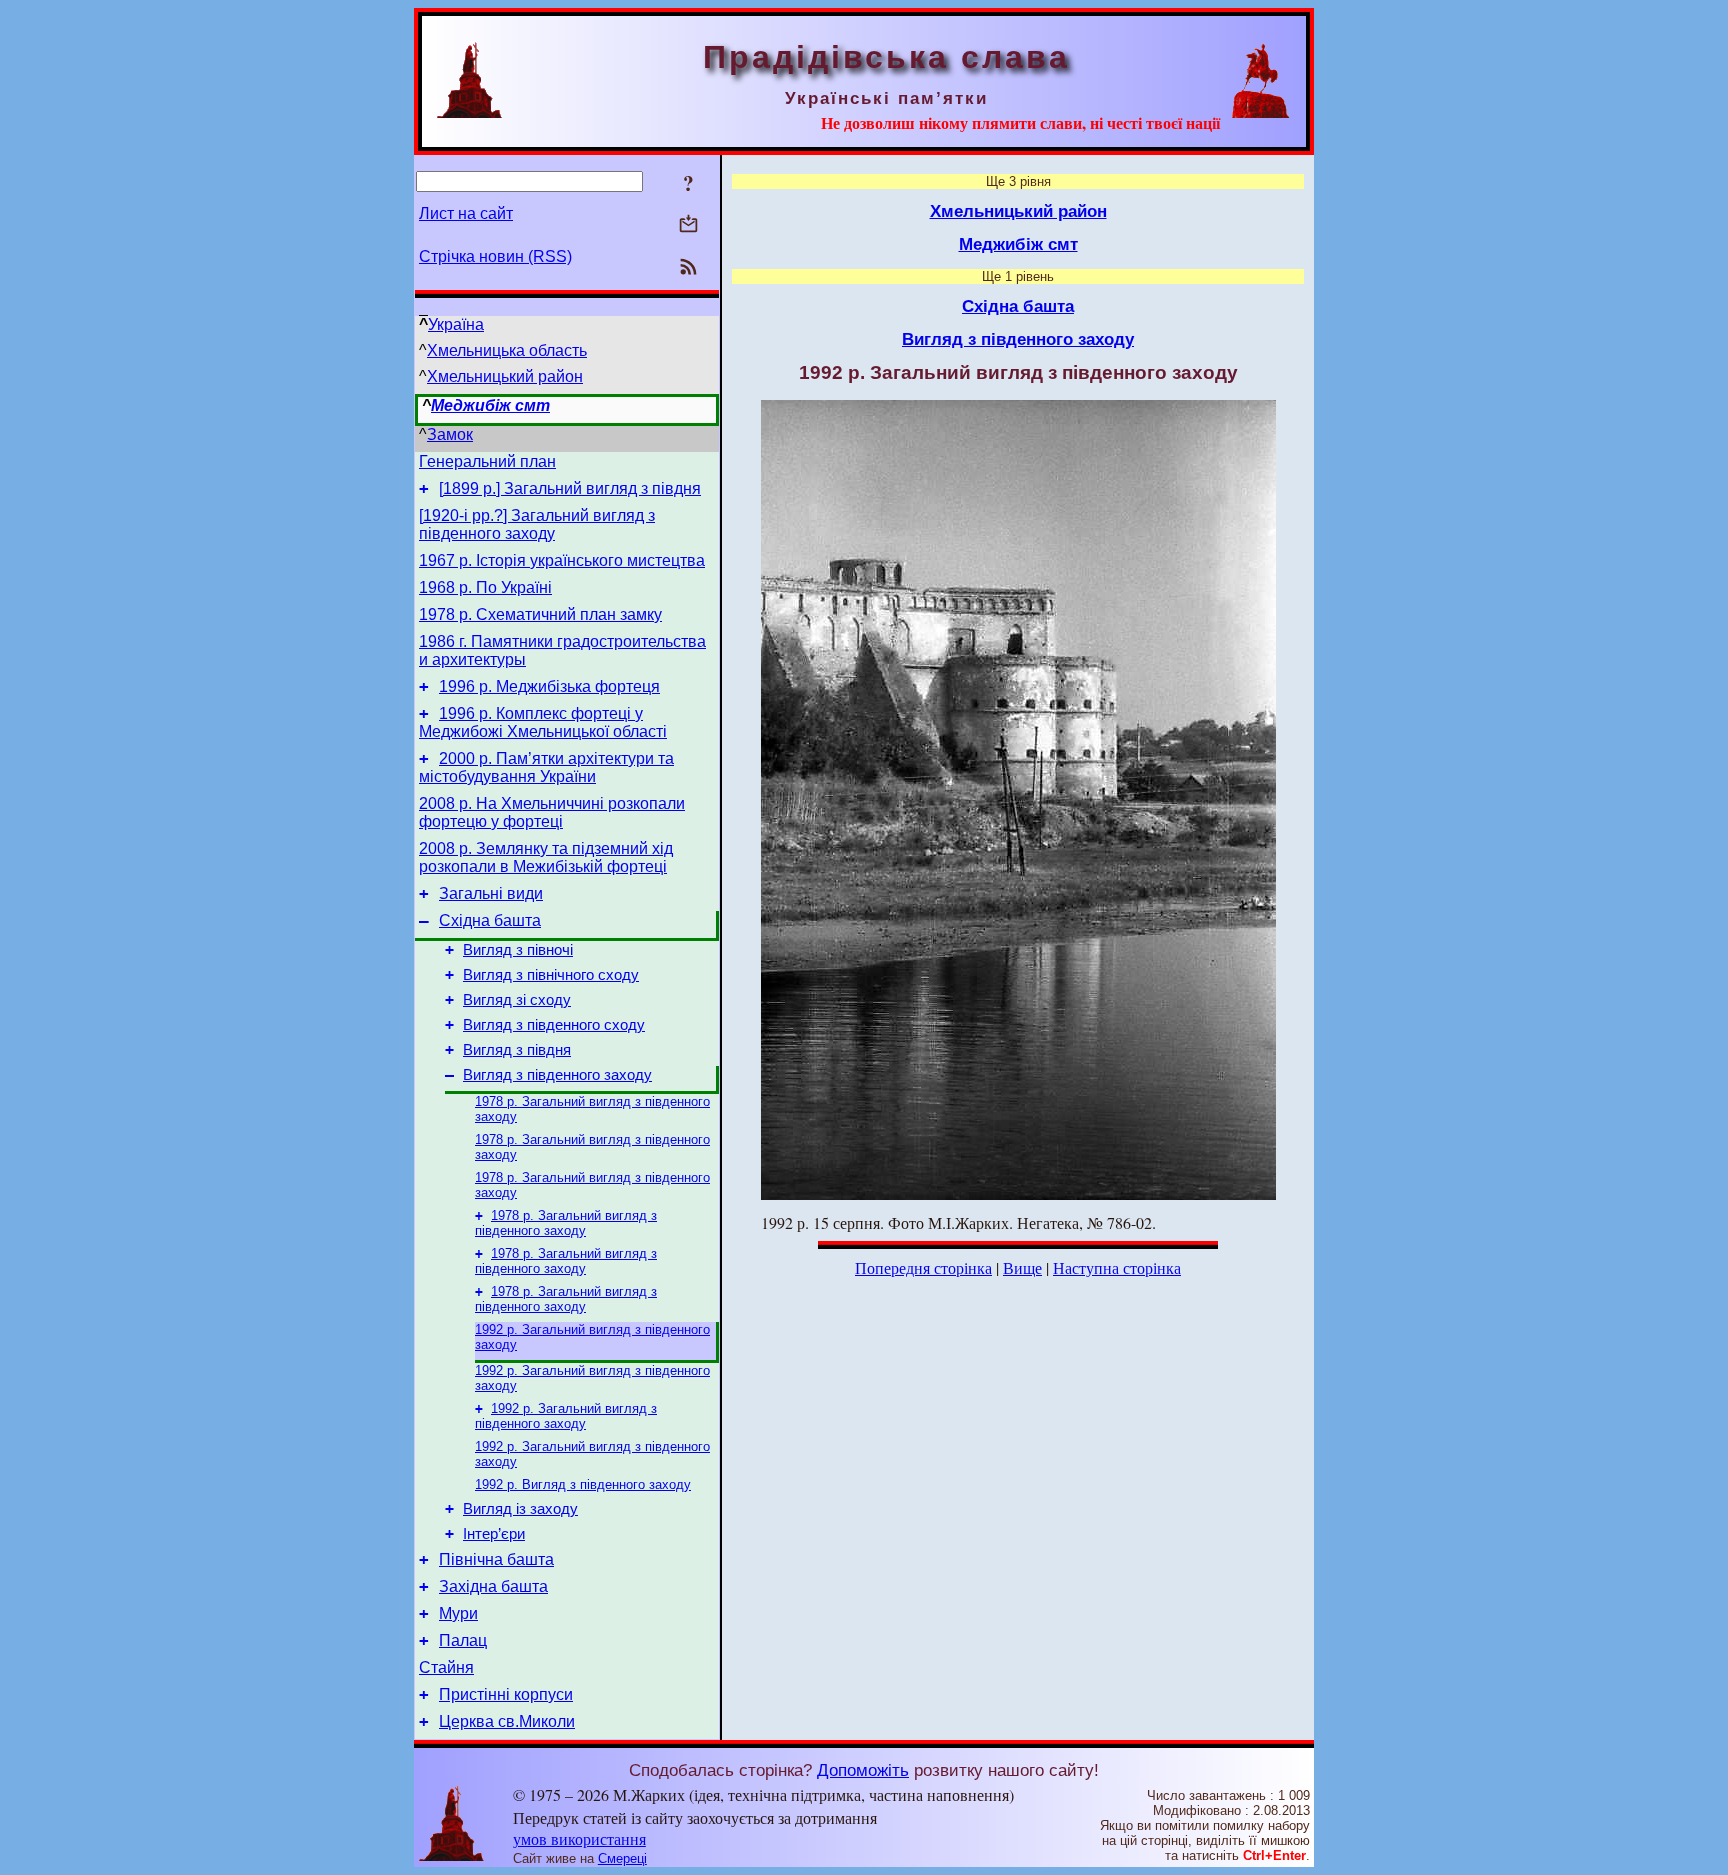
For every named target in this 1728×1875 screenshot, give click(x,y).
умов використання (579, 1838)
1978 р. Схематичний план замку (540, 614)
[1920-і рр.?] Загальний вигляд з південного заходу (537, 524)
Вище (1022, 1267)
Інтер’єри (494, 1534)
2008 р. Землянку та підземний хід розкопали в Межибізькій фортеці (546, 857)
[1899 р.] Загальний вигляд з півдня (570, 488)
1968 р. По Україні (485, 587)
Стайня (446, 1667)
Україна (456, 324)
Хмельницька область (507, 350)
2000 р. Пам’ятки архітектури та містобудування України (546, 767)
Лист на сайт (466, 213)
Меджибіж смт (490, 405)
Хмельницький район (505, 376)
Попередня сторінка (923, 1267)
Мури (458, 1613)
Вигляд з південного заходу (557, 1075)
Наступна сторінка (1117, 1267)
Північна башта (496, 1559)
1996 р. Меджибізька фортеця (549, 686)
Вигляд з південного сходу (554, 1025)
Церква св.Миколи (507, 1721)
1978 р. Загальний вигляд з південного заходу (566, 1223)
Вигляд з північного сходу (551, 975)
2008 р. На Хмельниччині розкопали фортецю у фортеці (552, 812)
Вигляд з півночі (518, 950)
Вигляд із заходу (520, 1509)
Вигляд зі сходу (517, 1000)
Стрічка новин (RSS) (495, 256)
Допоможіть (863, 1770)
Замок (450, 434)
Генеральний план (487, 461)
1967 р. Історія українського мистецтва (562, 560)
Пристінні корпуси (506, 1694)
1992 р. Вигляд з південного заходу (583, 1484)
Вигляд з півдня (517, 1050)
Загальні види (491, 893)
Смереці (622, 1858)
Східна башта (490, 920)
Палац (463, 1640)
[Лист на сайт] (688, 225)
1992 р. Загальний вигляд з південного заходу (566, 1416)
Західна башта (493, 1586)
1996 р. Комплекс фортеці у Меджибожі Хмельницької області (543, 722)
